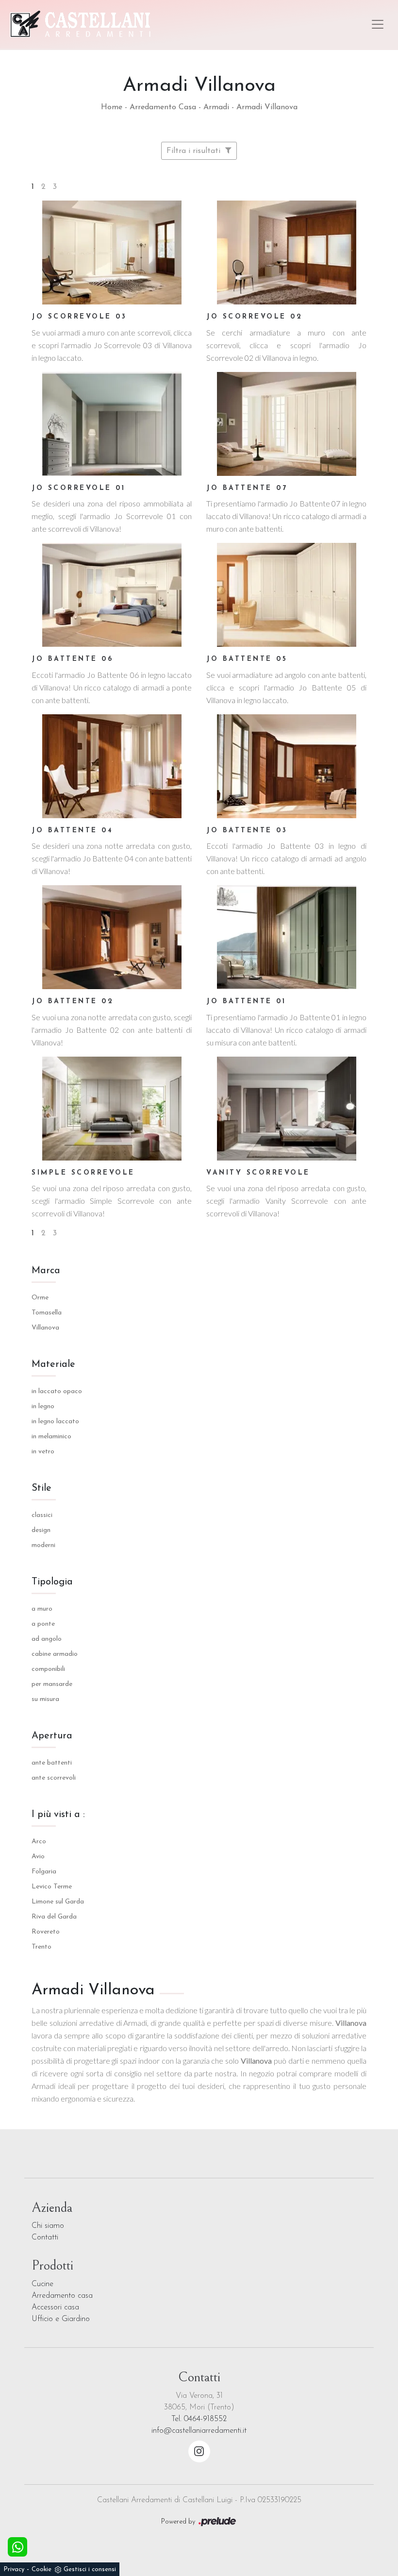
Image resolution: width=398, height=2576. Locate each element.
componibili (48, 1669)
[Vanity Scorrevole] (286, 1109)
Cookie (41, 2569)
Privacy (14, 2569)
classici (42, 1515)
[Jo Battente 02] (112, 937)
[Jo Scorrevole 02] (286, 253)
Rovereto (46, 1932)
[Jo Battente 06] (112, 595)
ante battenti (52, 1763)
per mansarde (52, 1684)
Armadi (216, 107)
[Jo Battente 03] (286, 766)
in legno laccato (55, 1422)
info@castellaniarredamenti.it (199, 2431)
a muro (42, 1609)
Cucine (42, 2284)
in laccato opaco (57, 1391)
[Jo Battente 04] (112, 766)
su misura (45, 1699)
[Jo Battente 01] (286, 937)
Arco (39, 1842)
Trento (41, 1947)
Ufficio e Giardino (61, 2319)
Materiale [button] (53, 1364)
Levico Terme (52, 1887)
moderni (43, 1545)
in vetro (43, 1452)
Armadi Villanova (267, 107)
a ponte (43, 1624)
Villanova (45, 1328)
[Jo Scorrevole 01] (112, 424)
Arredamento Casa (163, 107)
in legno (43, 1406)
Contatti (45, 2238)
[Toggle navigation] (378, 24)
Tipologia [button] (52, 1582)
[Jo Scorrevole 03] (112, 253)
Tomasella (47, 1313)
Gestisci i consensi (90, 2569)
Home (112, 107)
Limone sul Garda (58, 1902)
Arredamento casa (62, 2296)
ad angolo (47, 1639)
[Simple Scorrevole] (112, 1109)
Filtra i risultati (195, 151)
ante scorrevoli (54, 1778)
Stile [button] (41, 1488)
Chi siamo (48, 2226)
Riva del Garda (54, 1917)
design (41, 1530)
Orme (40, 1298)
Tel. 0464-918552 (199, 2419)
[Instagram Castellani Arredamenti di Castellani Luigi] (199, 2451)
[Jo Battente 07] (286, 424)
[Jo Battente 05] (286, 595)
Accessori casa (55, 2307)
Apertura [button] (52, 1736)
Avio (38, 1857)
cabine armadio (55, 1654)
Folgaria (44, 1872)
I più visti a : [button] (58, 1815)
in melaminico (51, 1437)
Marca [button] (46, 1271)
